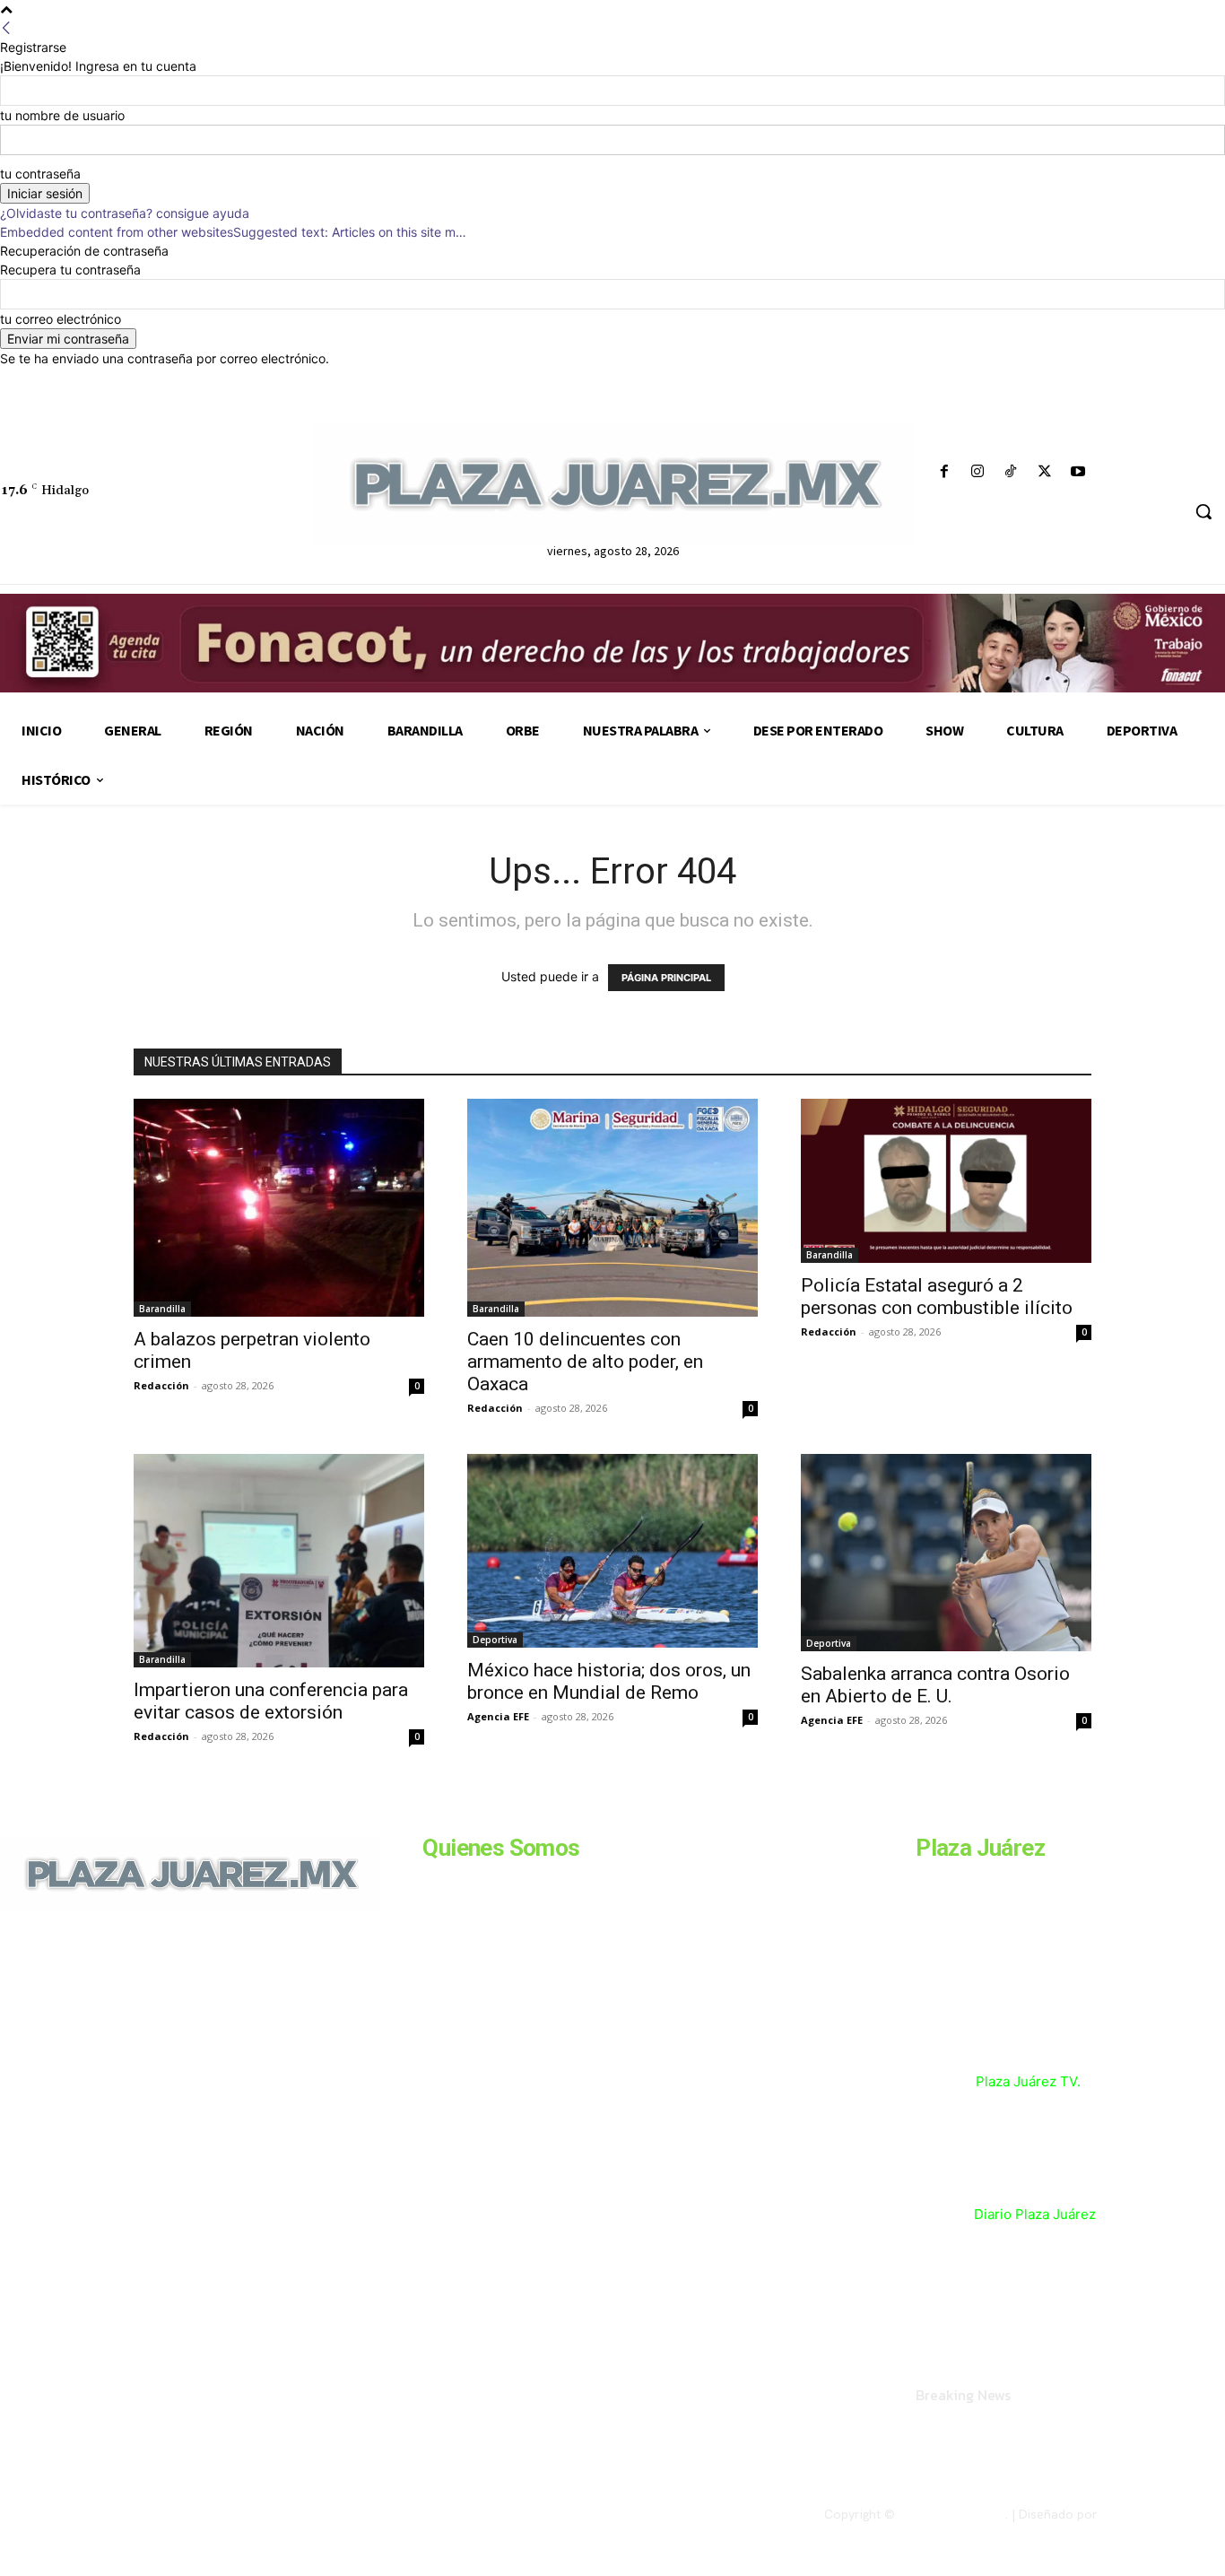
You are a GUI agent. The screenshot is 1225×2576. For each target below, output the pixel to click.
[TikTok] (1011, 472)
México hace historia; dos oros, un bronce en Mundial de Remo (609, 1681)
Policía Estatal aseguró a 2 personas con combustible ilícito (939, 1297)
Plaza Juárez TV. (1028, 2081)
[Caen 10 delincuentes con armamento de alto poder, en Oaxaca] (612, 1208)
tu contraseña (40, 174)
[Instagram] (978, 472)
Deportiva (495, 1640)
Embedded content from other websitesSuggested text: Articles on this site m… (233, 232)
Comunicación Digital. (1163, 2514)
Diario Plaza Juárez (1035, 2214)
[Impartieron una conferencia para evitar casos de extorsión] (279, 1561)
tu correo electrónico (61, 319)
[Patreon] (97, 2035)
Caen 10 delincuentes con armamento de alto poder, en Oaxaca (585, 1362)
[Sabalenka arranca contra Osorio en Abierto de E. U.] (946, 1553)
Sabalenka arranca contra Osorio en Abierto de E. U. (935, 1685)
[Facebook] (945, 472)
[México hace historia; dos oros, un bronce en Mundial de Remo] (612, 1551)
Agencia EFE (498, 1716)
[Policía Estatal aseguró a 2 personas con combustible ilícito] (946, 1180)
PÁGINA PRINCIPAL (666, 978)
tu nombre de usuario (62, 115)
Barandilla (162, 1309)
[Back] (6, 28)
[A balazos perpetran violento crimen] (279, 1208)
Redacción (161, 1385)
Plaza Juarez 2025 (952, 2514)
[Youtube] (1077, 472)
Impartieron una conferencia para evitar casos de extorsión (271, 1701)
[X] (1044, 472)
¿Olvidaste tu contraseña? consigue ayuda (125, 213)
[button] (1203, 511)
